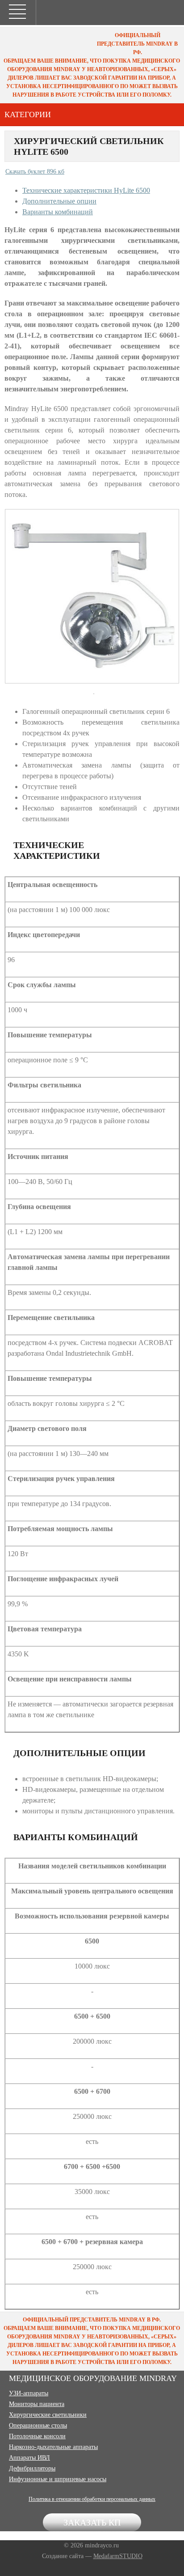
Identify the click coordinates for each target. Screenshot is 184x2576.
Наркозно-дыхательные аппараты (53, 2447)
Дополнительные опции (59, 201)
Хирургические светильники (48, 2415)
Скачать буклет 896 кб (35, 172)
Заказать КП (92, 2522)
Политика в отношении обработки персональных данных (92, 2499)
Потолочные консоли (37, 2436)
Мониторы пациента (37, 2404)
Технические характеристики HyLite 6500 (86, 190)
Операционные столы (38, 2425)
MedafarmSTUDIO (118, 2556)
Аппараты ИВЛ (29, 2458)
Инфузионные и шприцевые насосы (58, 2479)
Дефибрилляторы (32, 2468)
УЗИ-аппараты (29, 2393)
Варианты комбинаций (58, 212)
